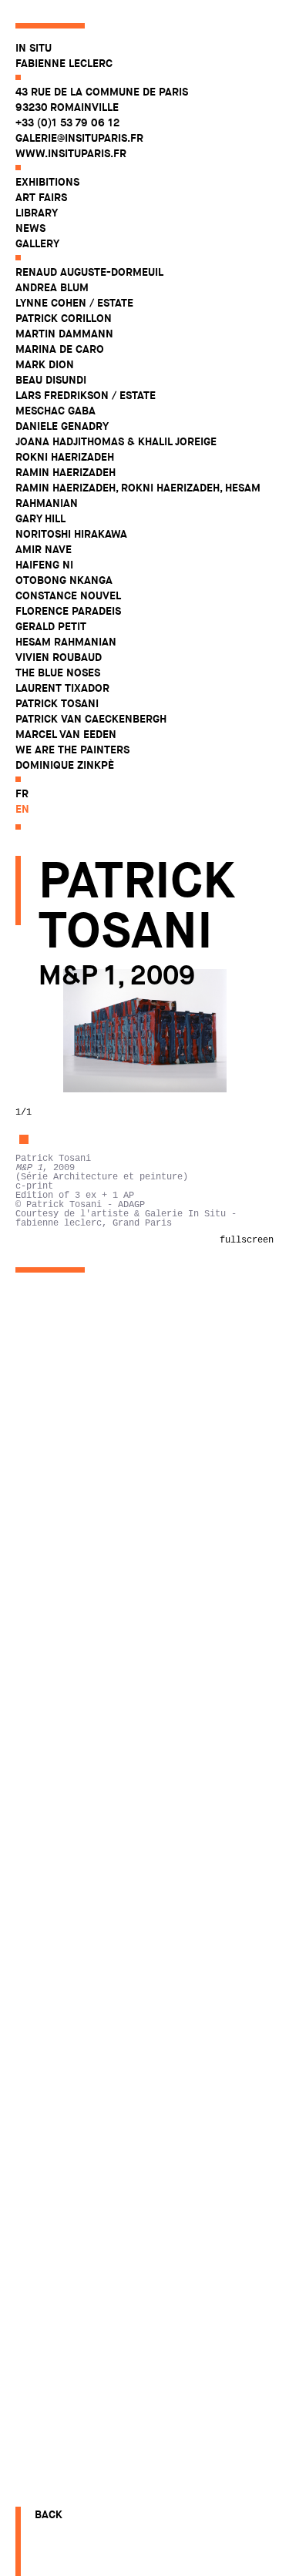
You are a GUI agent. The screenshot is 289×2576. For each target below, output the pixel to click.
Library (37, 213)
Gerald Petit (51, 626)
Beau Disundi (51, 380)
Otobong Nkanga (64, 580)
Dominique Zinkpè (65, 765)
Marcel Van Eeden (66, 734)
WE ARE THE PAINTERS (72, 750)
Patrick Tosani (57, 703)
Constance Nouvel (68, 595)
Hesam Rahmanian (66, 642)
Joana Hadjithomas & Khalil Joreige (116, 441)
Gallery (37, 243)
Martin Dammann (64, 334)
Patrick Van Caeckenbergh (91, 719)
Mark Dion (45, 364)
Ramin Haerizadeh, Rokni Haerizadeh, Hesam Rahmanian (138, 495)
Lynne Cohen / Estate (74, 303)
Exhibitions (47, 182)
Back (49, 2514)
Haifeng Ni (44, 565)
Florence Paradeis (68, 611)
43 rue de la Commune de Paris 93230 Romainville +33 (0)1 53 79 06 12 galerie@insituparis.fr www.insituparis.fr (102, 122)
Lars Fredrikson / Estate (86, 395)
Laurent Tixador (62, 688)
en (22, 809)
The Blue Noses (58, 673)
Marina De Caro (60, 349)
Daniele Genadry (62, 426)
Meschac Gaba (55, 411)
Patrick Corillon (64, 318)
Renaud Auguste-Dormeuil (89, 272)
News (30, 228)
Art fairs (41, 197)
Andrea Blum (52, 287)
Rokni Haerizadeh (65, 457)
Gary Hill (40, 518)
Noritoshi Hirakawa (71, 534)
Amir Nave (44, 549)
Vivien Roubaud (59, 657)
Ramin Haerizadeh (66, 472)
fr (22, 793)
